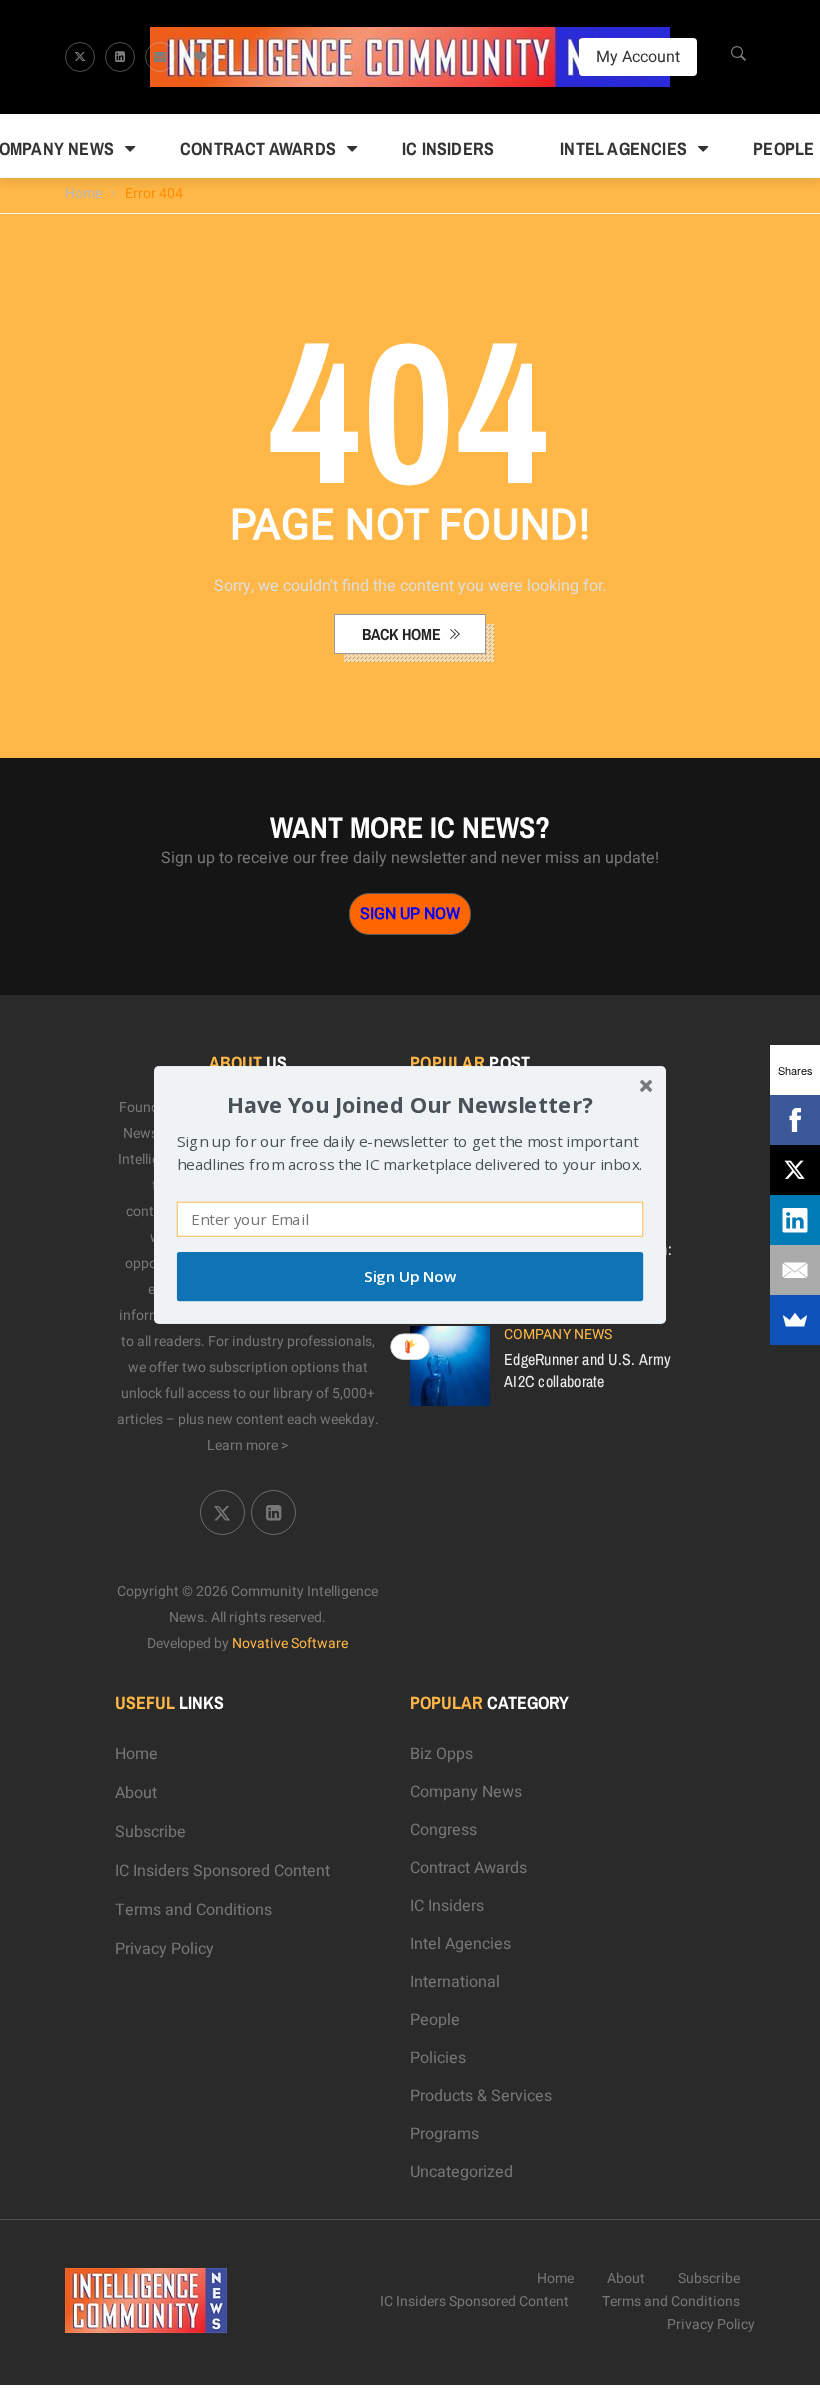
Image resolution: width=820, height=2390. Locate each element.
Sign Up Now (410, 1276)
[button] (410, 1104)
